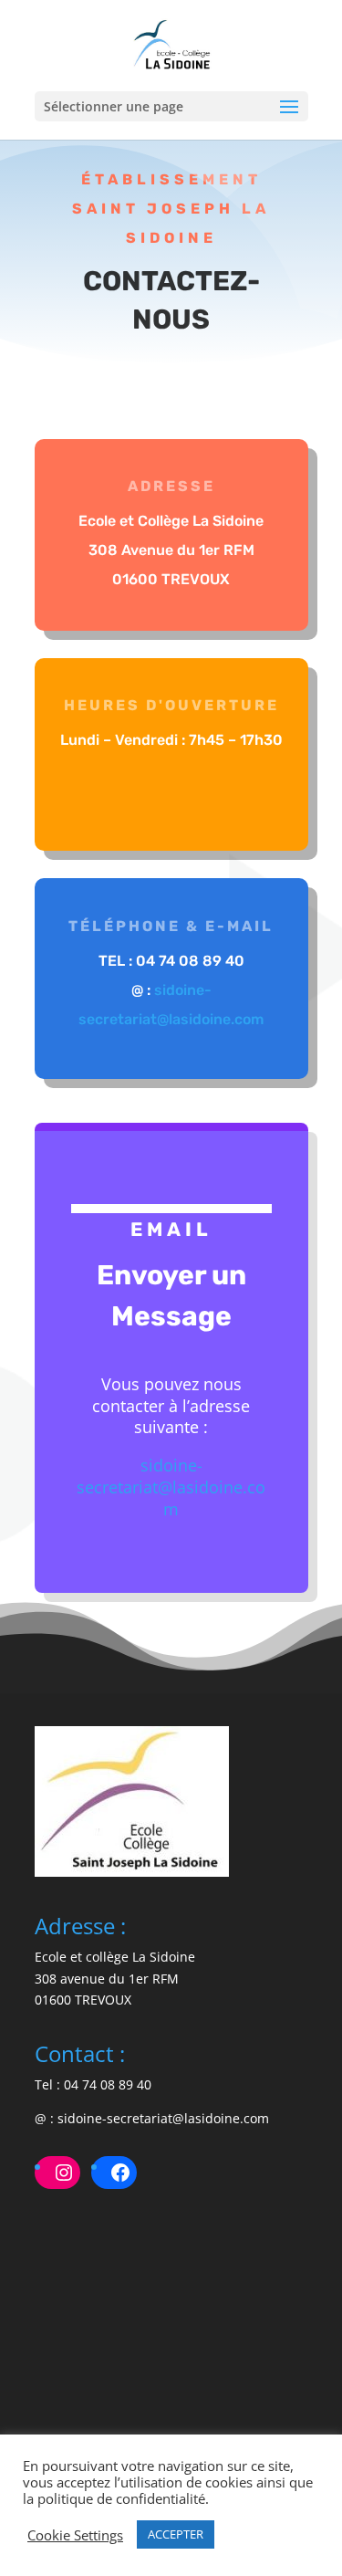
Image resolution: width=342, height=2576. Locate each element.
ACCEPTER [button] (176, 2534)
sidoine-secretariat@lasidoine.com (171, 1487)
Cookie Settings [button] (75, 2535)
